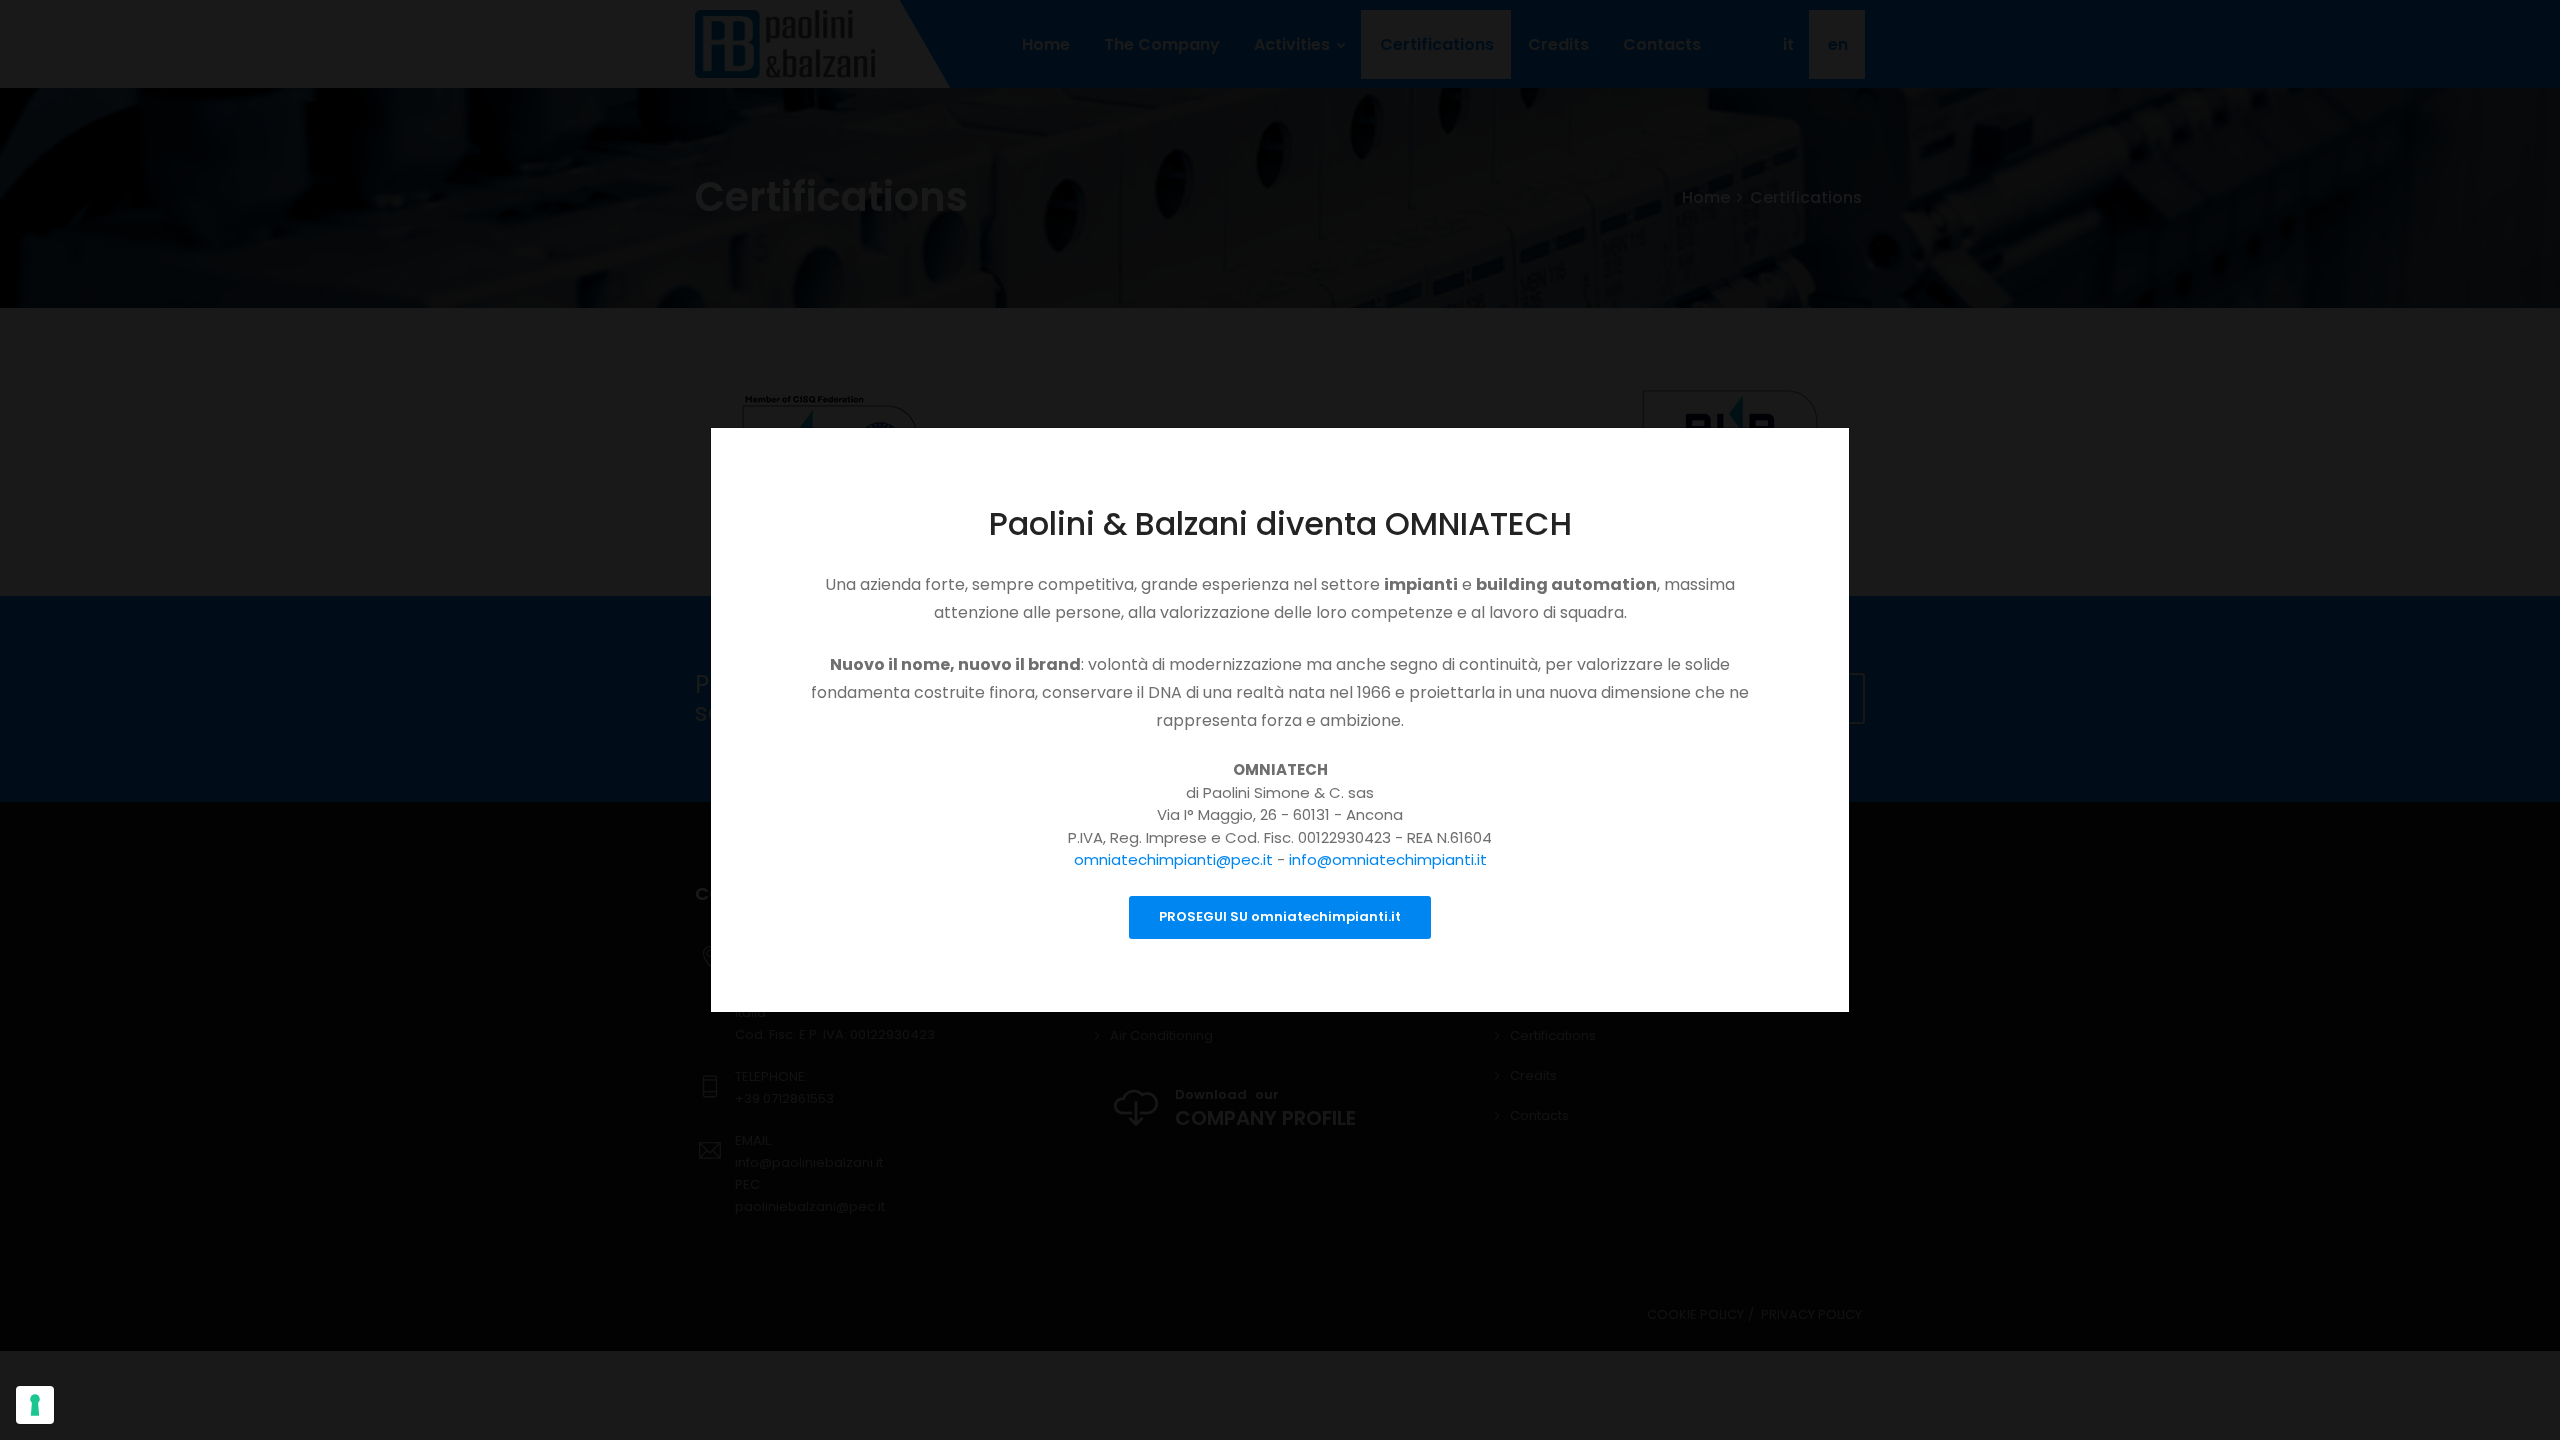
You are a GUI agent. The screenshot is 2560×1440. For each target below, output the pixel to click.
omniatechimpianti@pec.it (1173, 859)
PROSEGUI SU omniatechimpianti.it (1280, 916)
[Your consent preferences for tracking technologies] (35, 1405)
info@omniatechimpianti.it (1388, 859)
